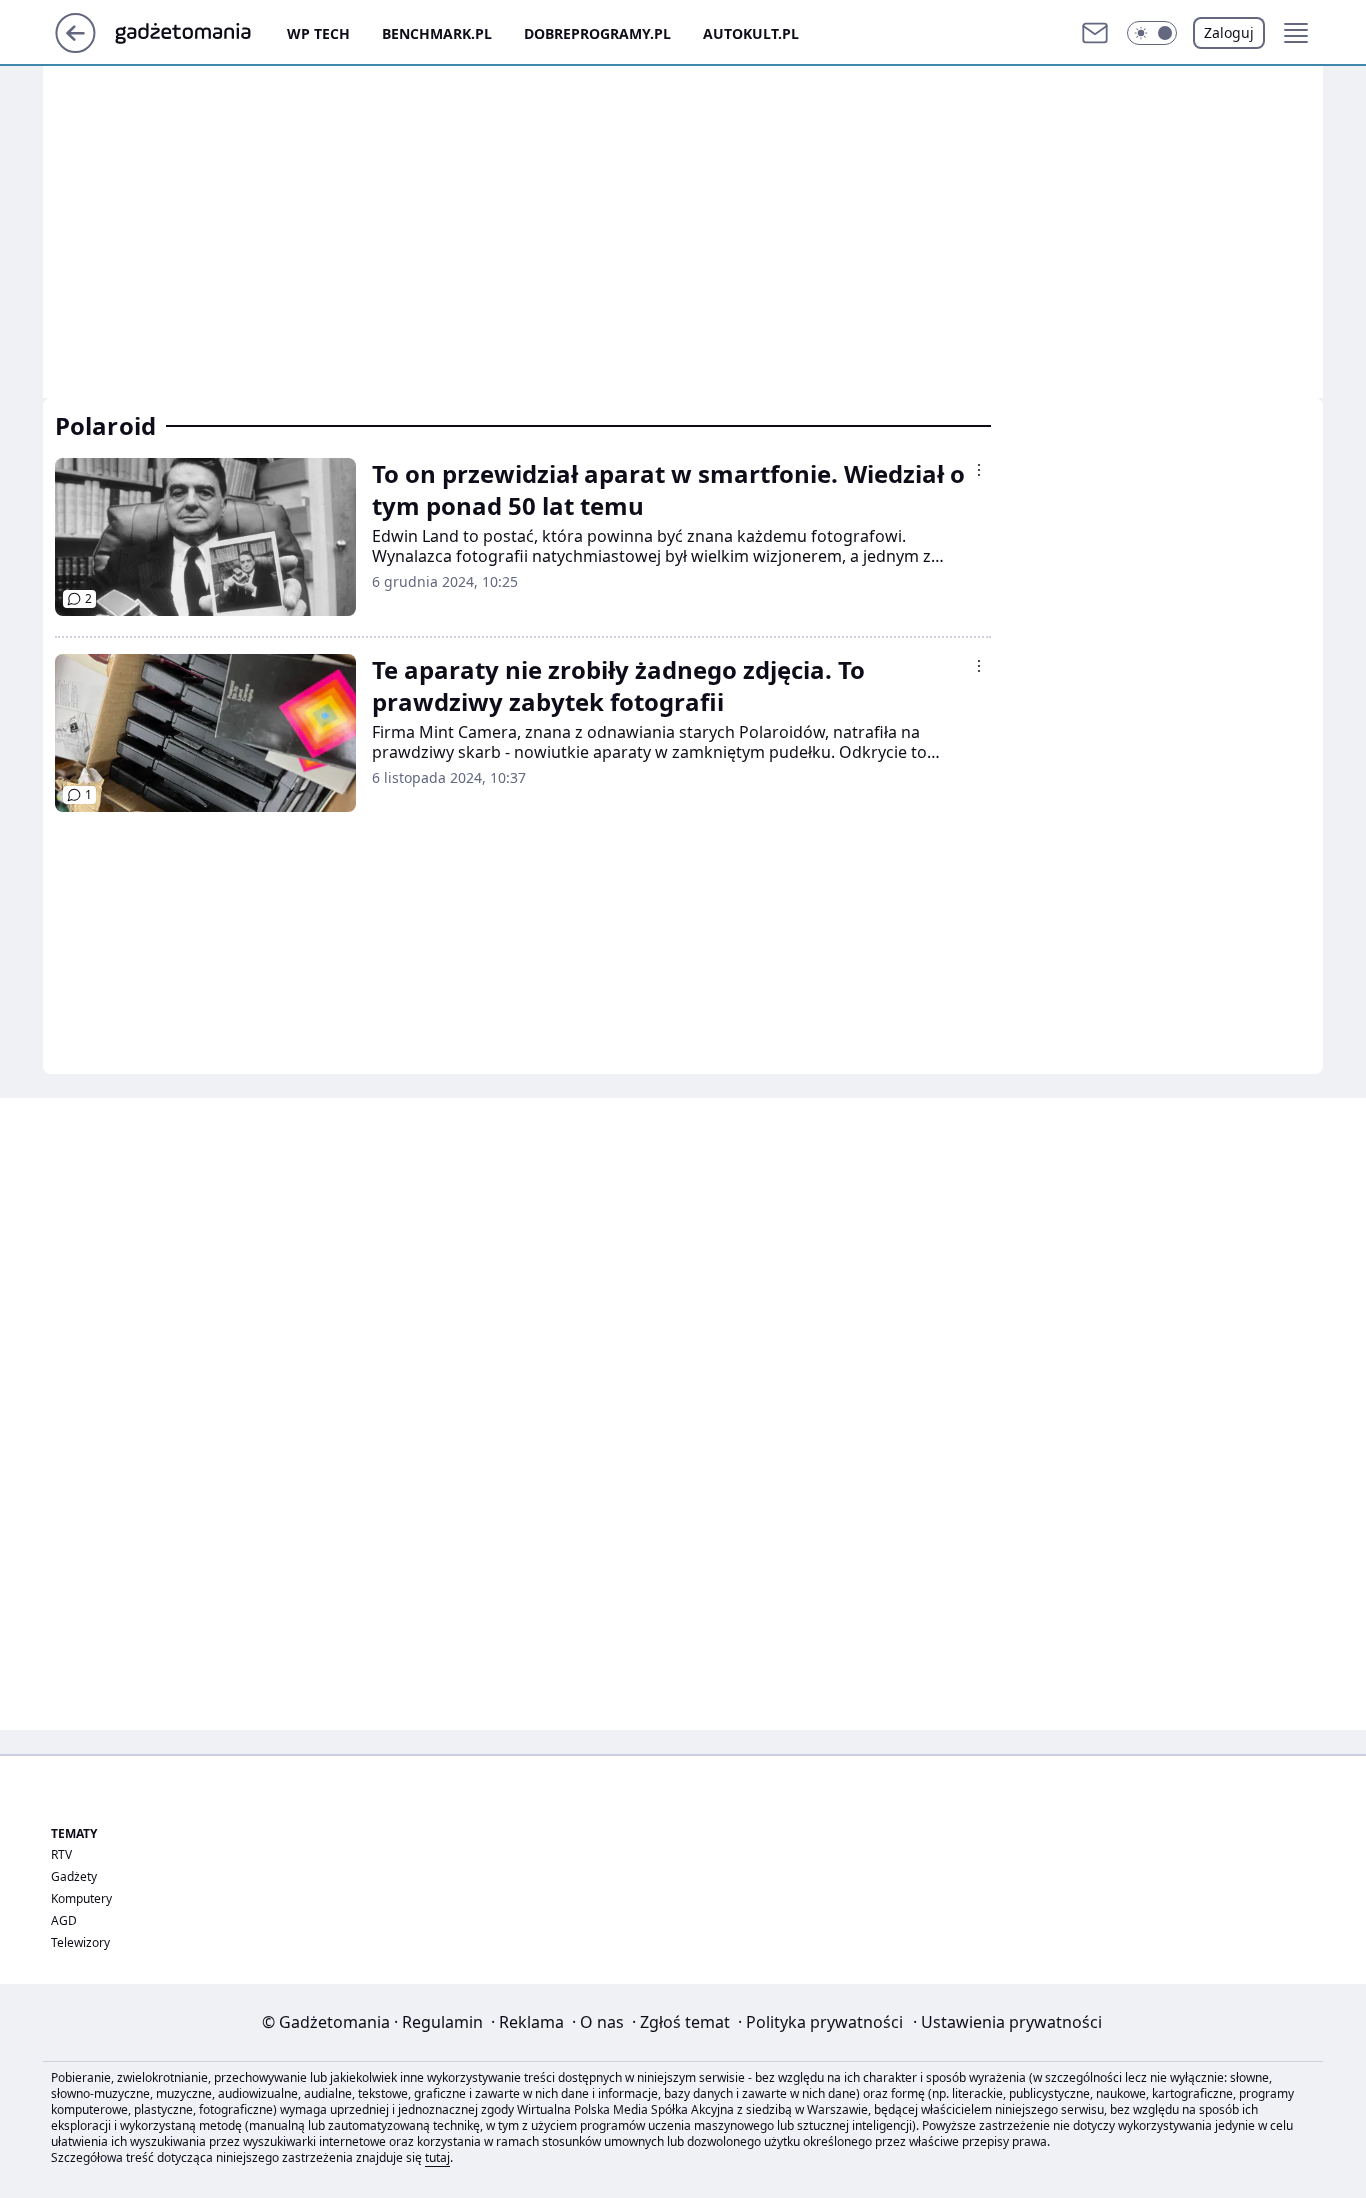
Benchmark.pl (437, 33)
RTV (61, 1854)
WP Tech (318, 33)
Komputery (81, 1898)
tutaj (437, 2157)
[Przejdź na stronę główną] (75, 47)
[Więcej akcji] (979, 470)
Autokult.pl (751, 33)
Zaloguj (1229, 32)
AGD (64, 1920)
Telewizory (80, 1942)
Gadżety (74, 1876)
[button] (1152, 33)
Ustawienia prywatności (1007, 2022)
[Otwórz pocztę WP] (1095, 33)
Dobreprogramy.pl (597, 33)
